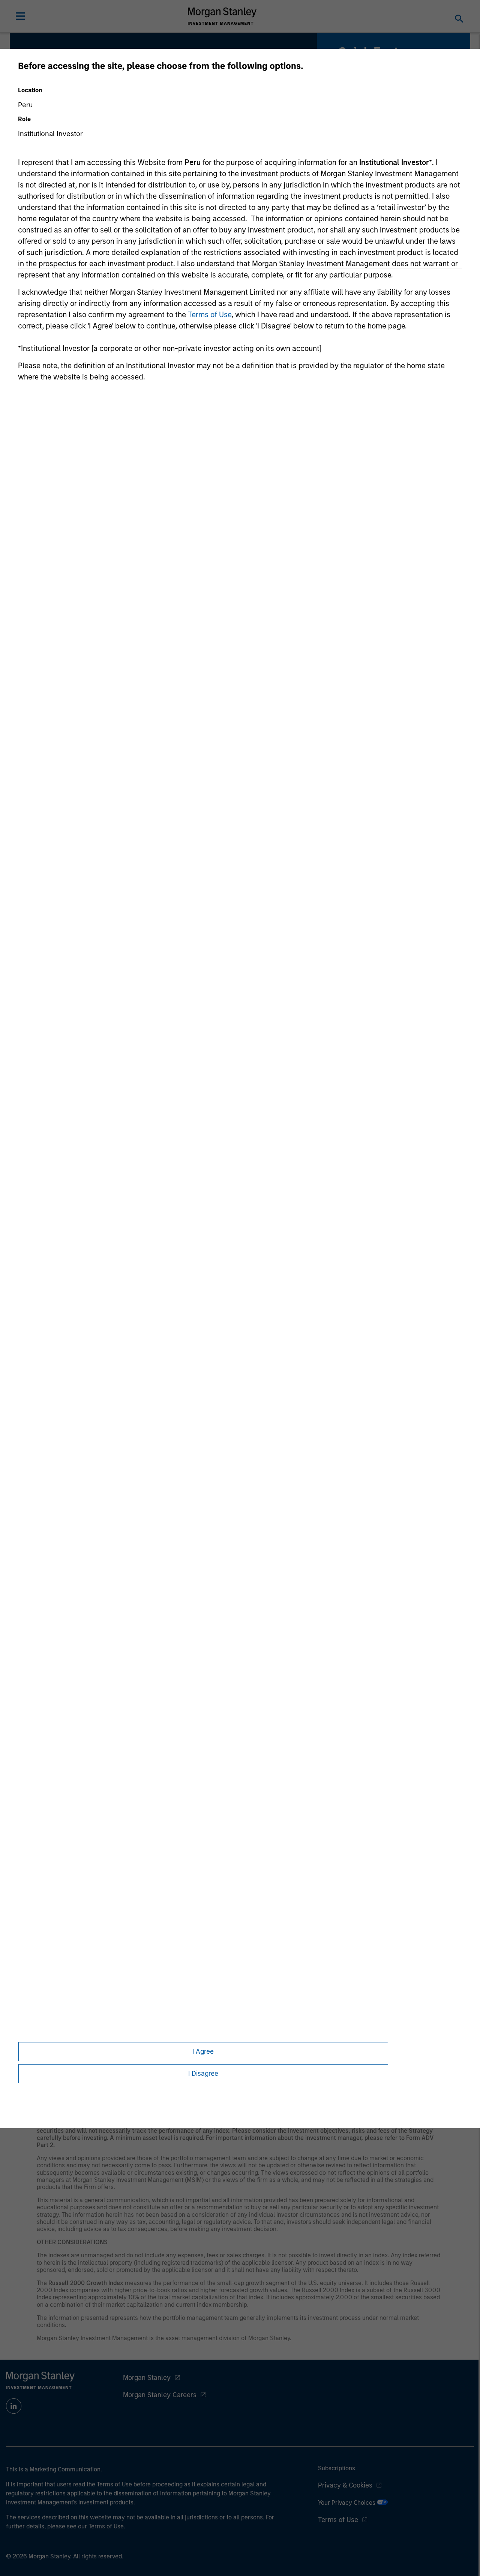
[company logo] (222, 16)
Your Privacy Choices (347, 2503)
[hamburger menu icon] (20, 16)
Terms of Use (210, 315)
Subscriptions (337, 2468)
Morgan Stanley (147, 2378)
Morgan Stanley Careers (160, 2395)
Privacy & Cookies (345, 2485)
